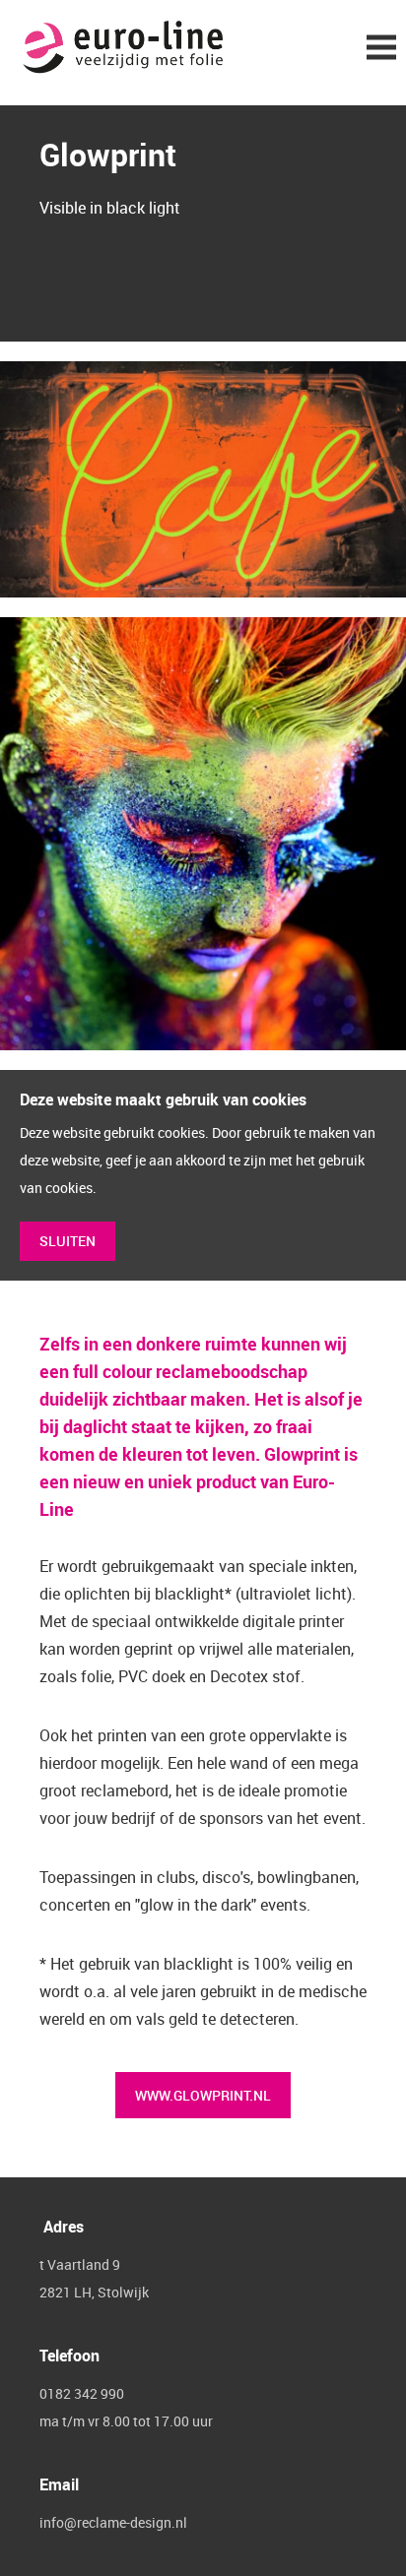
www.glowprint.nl (203, 2095)
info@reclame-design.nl (113, 2522)
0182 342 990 (82, 2393)
